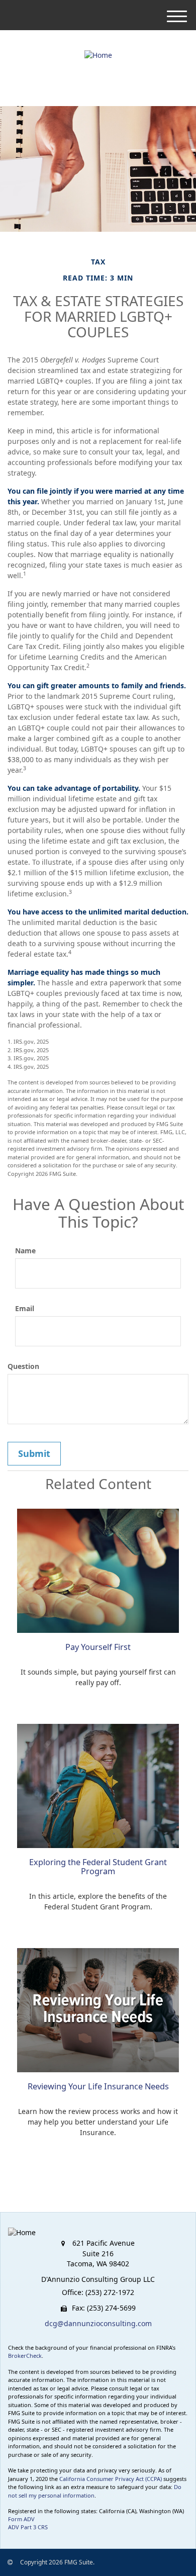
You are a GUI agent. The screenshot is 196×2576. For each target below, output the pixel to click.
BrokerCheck (25, 2356)
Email (25, 1308)
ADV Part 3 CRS (28, 2527)
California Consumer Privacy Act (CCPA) (111, 2479)
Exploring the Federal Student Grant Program (98, 1867)
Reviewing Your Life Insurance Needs (98, 2086)
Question (23, 1366)
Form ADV (21, 2519)
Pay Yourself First (98, 1647)
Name (25, 1251)
